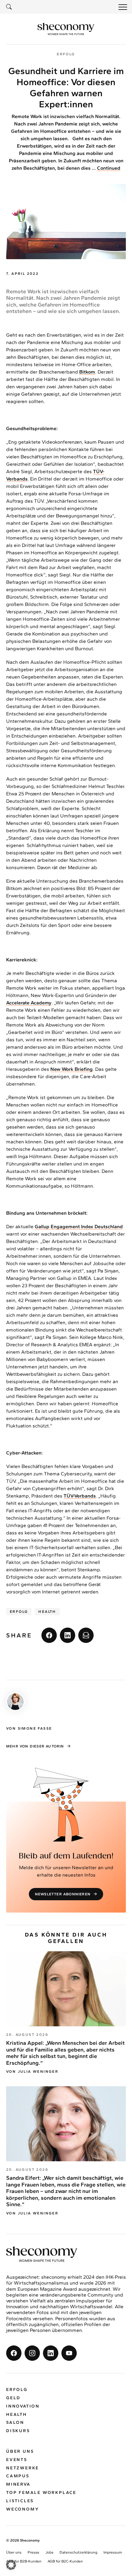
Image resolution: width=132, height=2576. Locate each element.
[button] (11, 2565)
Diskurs (18, 2431)
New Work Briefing (72, 1069)
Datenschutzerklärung (78, 2552)
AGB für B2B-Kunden (24, 2561)
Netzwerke (23, 2468)
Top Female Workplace (41, 2493)
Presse (33, 2552)
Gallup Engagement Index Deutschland (79, 1227)
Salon (15, 2422)
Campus (18, 2476)
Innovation (23, 2406)
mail (86, 1635)
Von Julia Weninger (32, 2071)
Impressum (113, 2552)
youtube (69, 2353)
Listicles (20, 2501)
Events (17, 2460)
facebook (49, 1635)
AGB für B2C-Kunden (65, 2561)
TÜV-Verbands (80, 1496)
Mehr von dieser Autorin (35, 1746)
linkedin (68, 1635)
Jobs (49, 2552)
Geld (13, 2398)
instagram (32, 2353)
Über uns (20, 2451)
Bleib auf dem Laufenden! (66, 1856)
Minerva (18, 2484)
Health (47, 1612)
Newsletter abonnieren (63, 1894)
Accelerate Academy (29, 1003)
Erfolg (19, 1612)
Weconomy (23, 2509)
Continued (109, 168)
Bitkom (87, 372)
